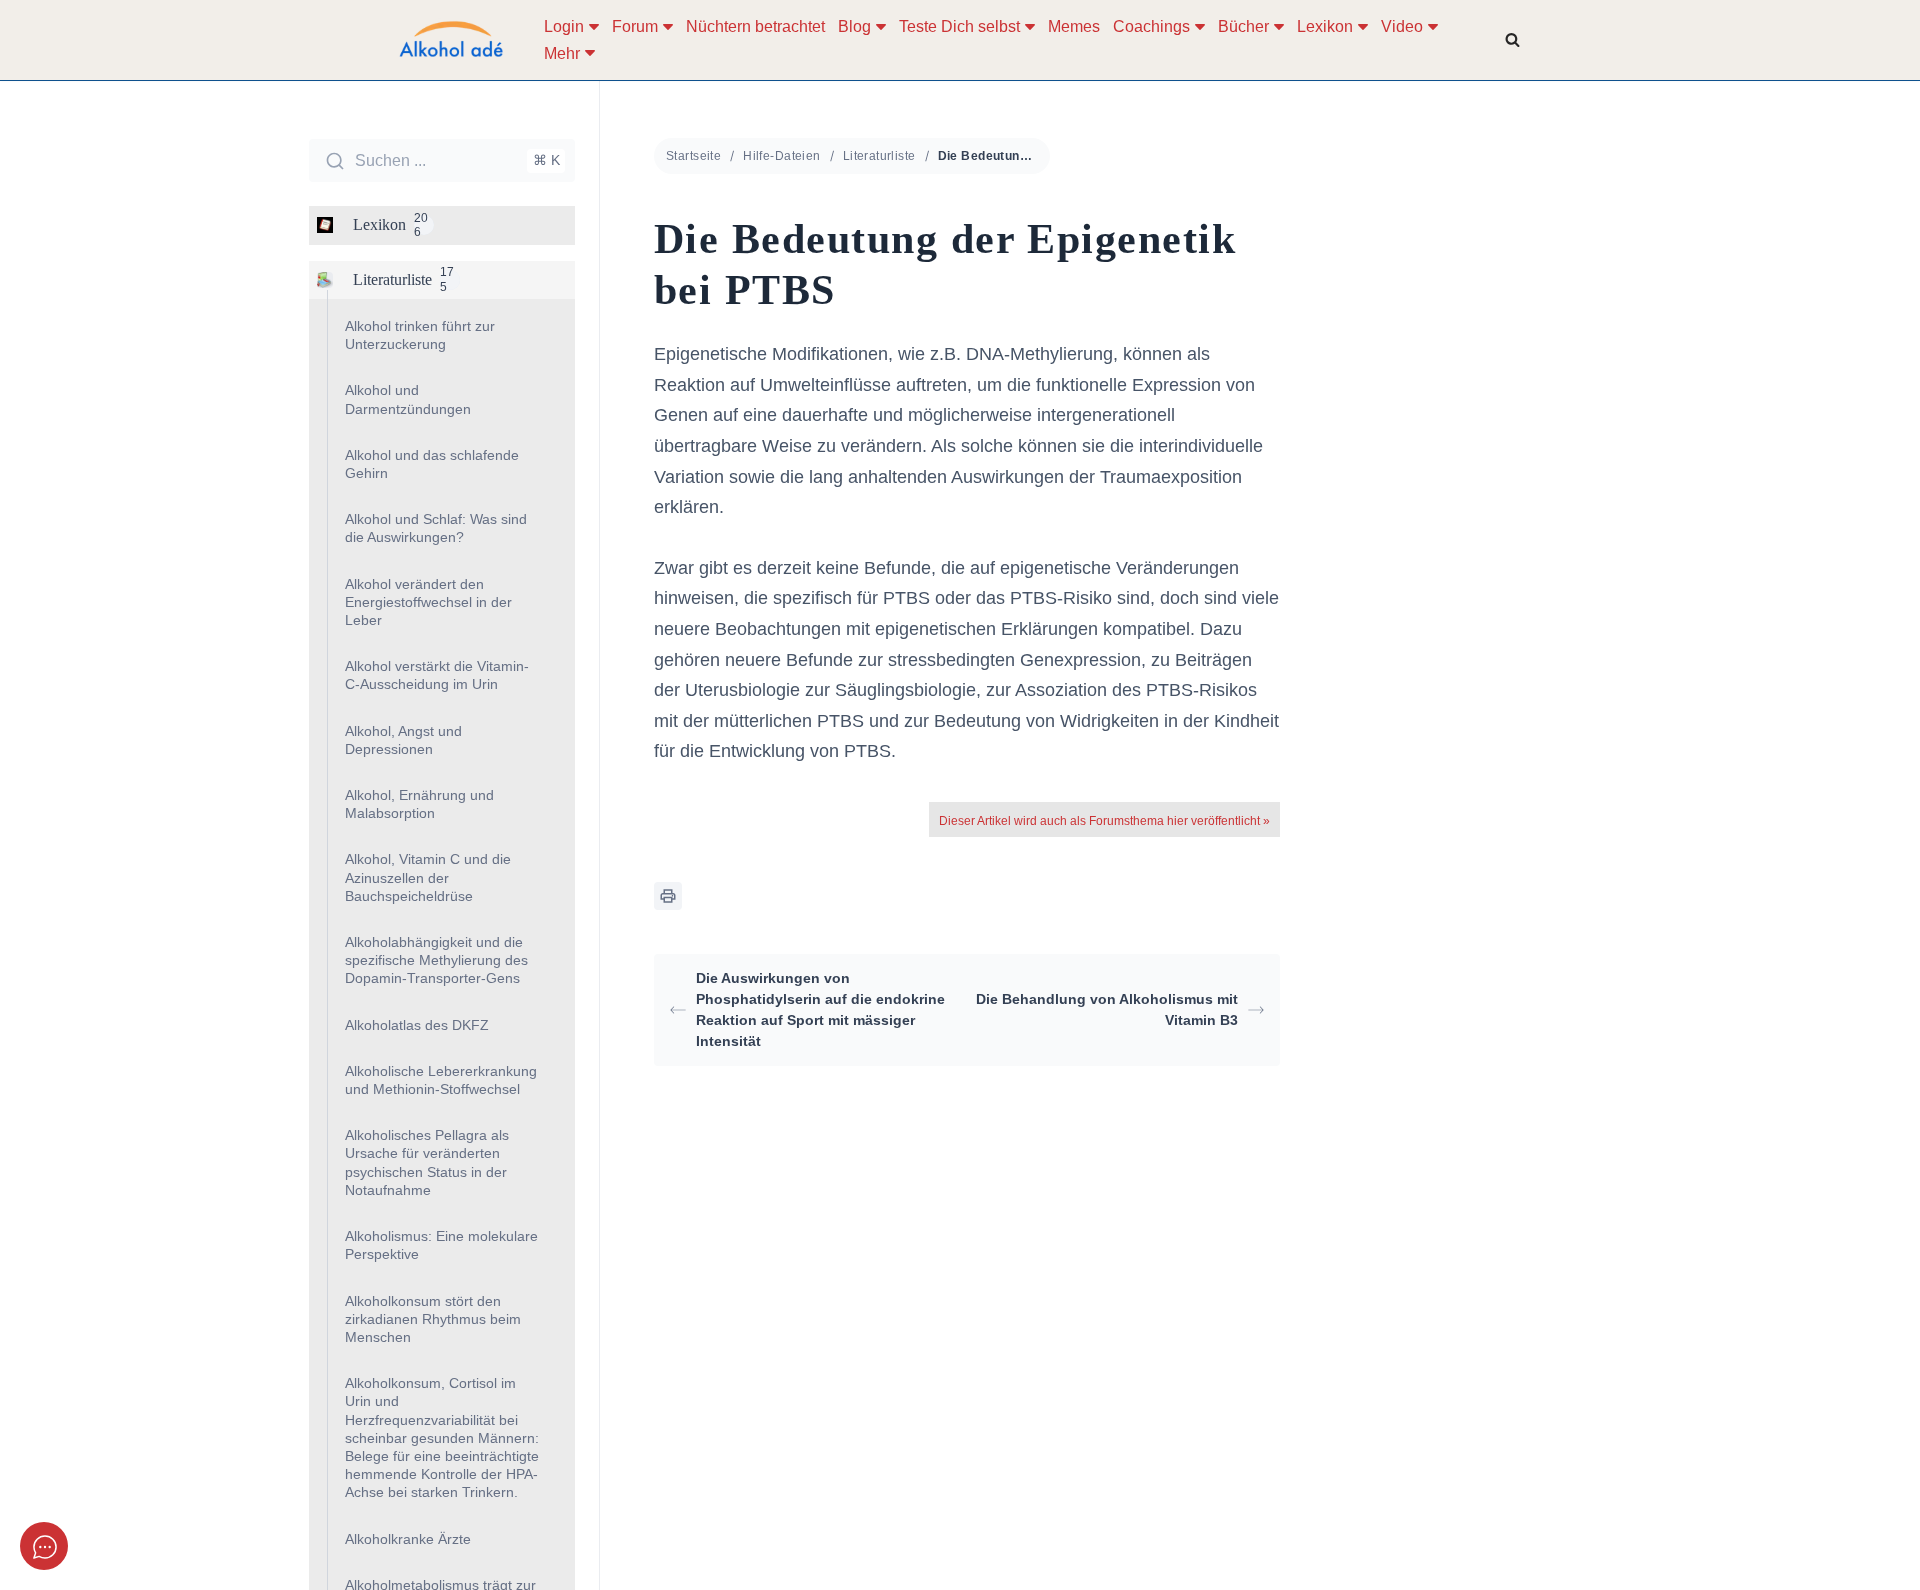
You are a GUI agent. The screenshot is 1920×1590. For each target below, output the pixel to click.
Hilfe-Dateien (781, 156)
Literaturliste (879, 156)
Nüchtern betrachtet (755, 26)
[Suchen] (1512, 39)
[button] (594, 27)
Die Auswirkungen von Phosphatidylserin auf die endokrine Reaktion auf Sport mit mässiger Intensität (820, 1009)
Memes (1074, 26)
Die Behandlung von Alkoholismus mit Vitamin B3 (1107, 1009)
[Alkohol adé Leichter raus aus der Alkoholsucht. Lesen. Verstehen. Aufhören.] (450, 40)
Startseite (693, 156)
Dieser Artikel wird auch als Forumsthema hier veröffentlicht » (1104, 821)
